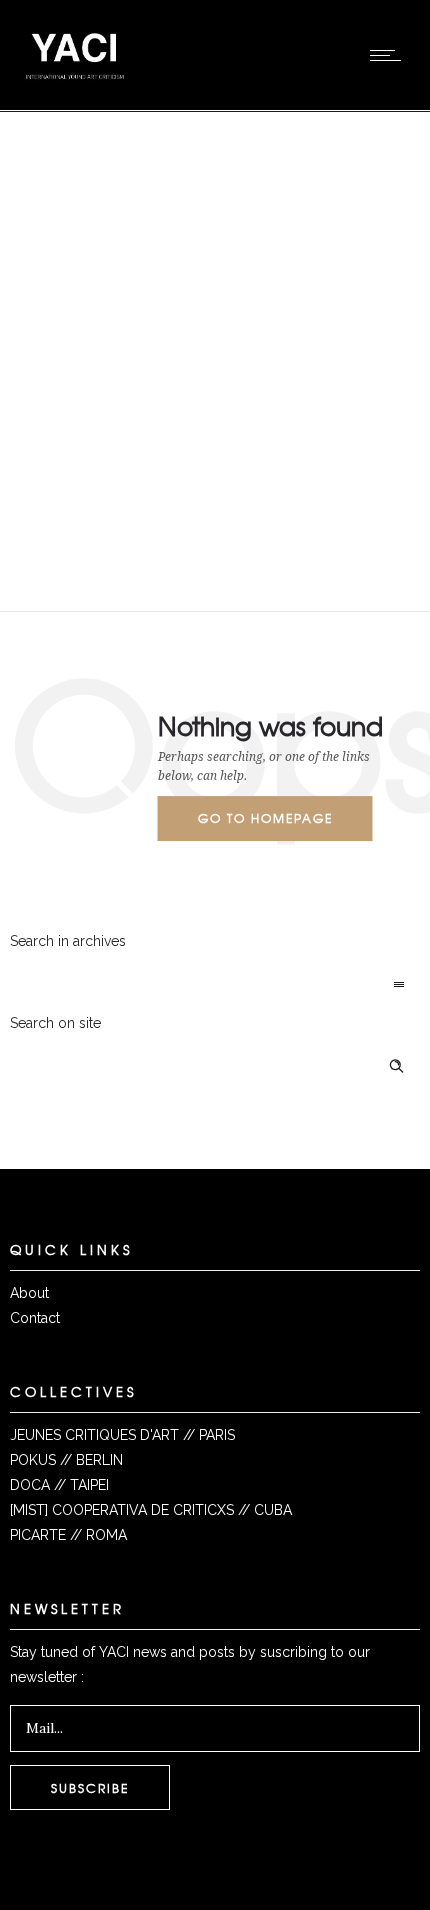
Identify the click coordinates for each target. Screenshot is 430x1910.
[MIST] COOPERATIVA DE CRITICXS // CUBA (151, 1510)
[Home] (75, 85)
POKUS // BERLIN (66, 1460)
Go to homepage (265, 818)
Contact (35, 1318)
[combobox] (215, 986)
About (29, 1293)
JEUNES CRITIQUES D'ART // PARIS (122, 1435)
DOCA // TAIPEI (59, 1485)
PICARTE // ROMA (68, 1535)
